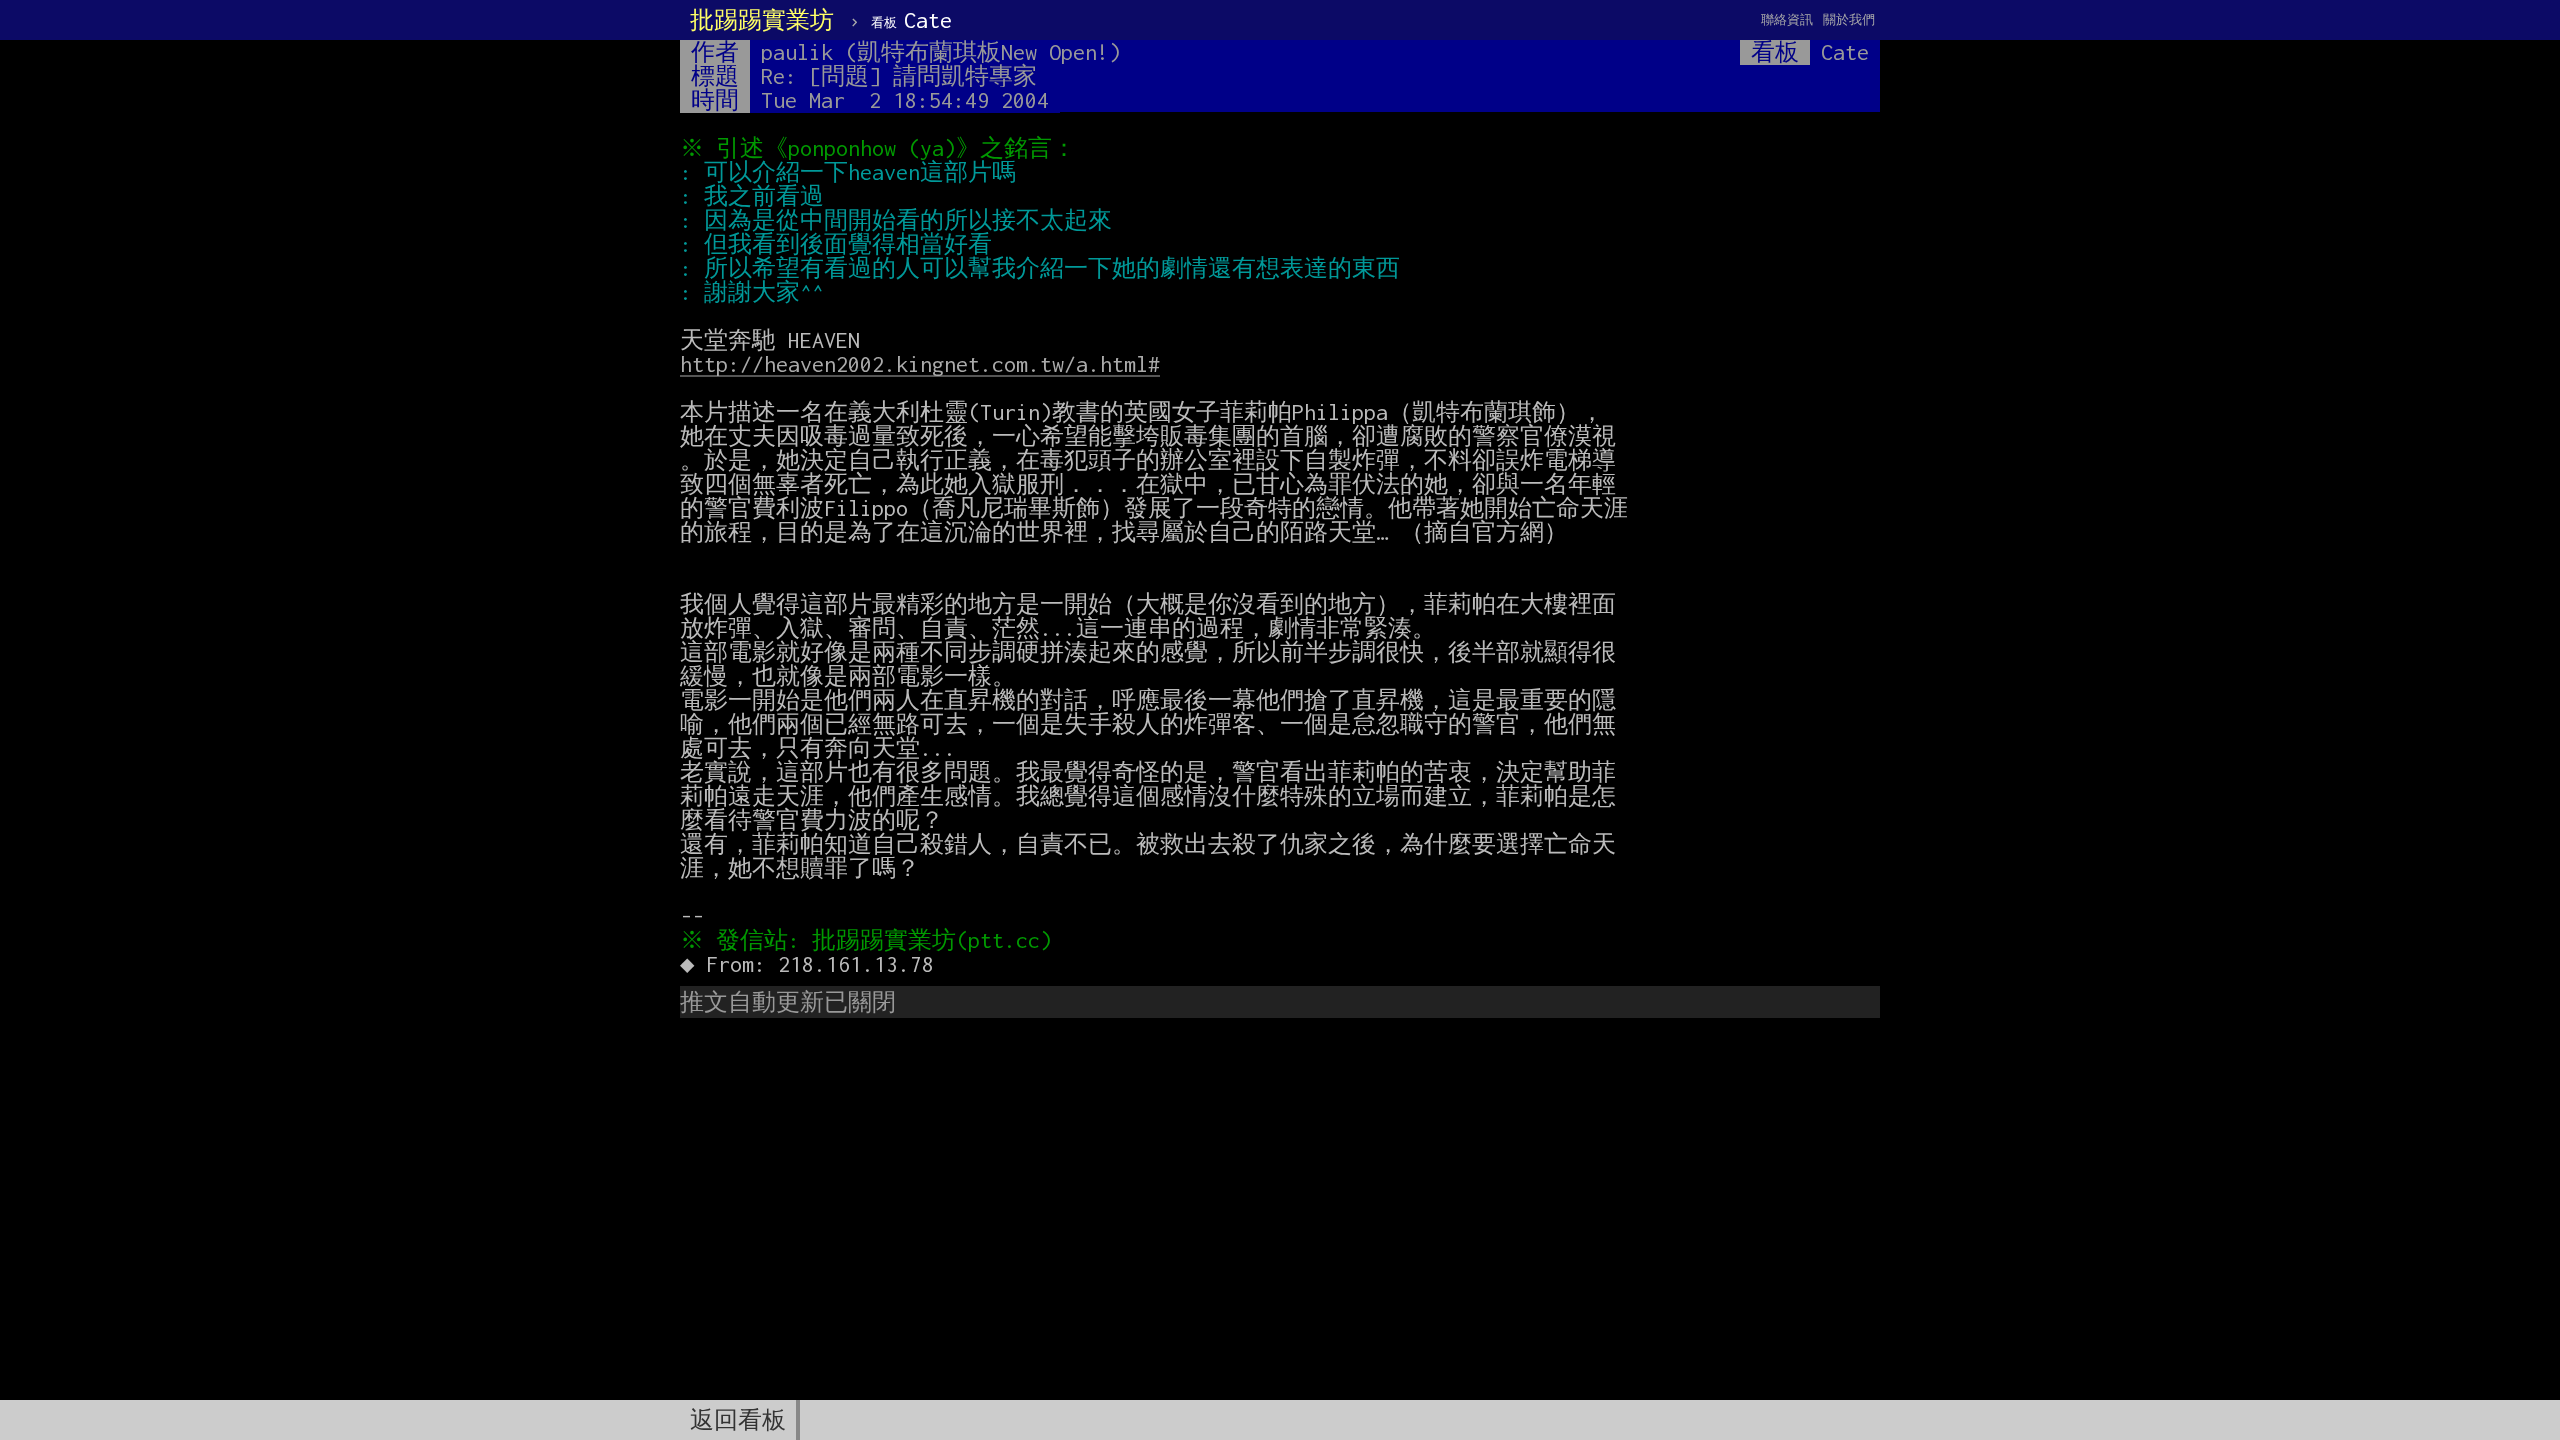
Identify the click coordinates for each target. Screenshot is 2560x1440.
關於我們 (1849, 19)
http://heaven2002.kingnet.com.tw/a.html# (920, 364)
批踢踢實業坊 (762, 20)
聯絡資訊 (1787, 19)
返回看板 (738, 1420)
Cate (911, 20)
